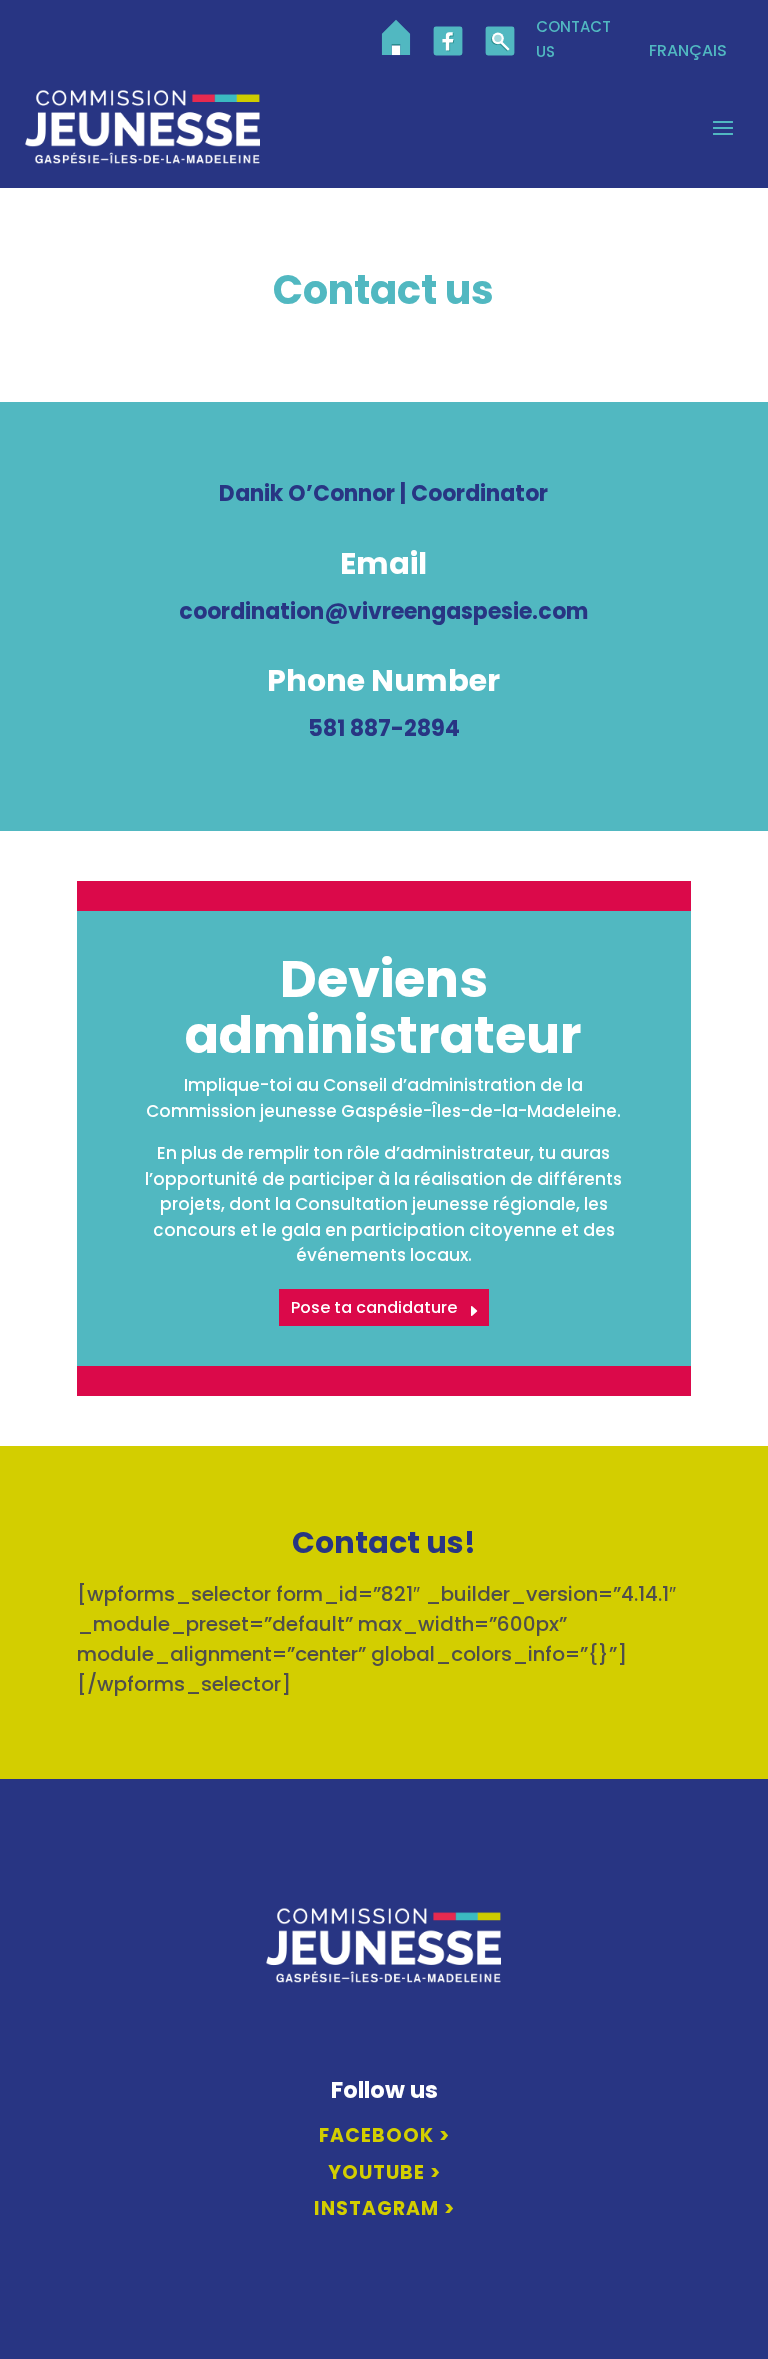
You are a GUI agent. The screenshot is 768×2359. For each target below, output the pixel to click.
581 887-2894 (384, 728)
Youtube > (384, 2172)
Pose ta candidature (374, 1307)
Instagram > (384, 2208)
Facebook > (384, 2135)
